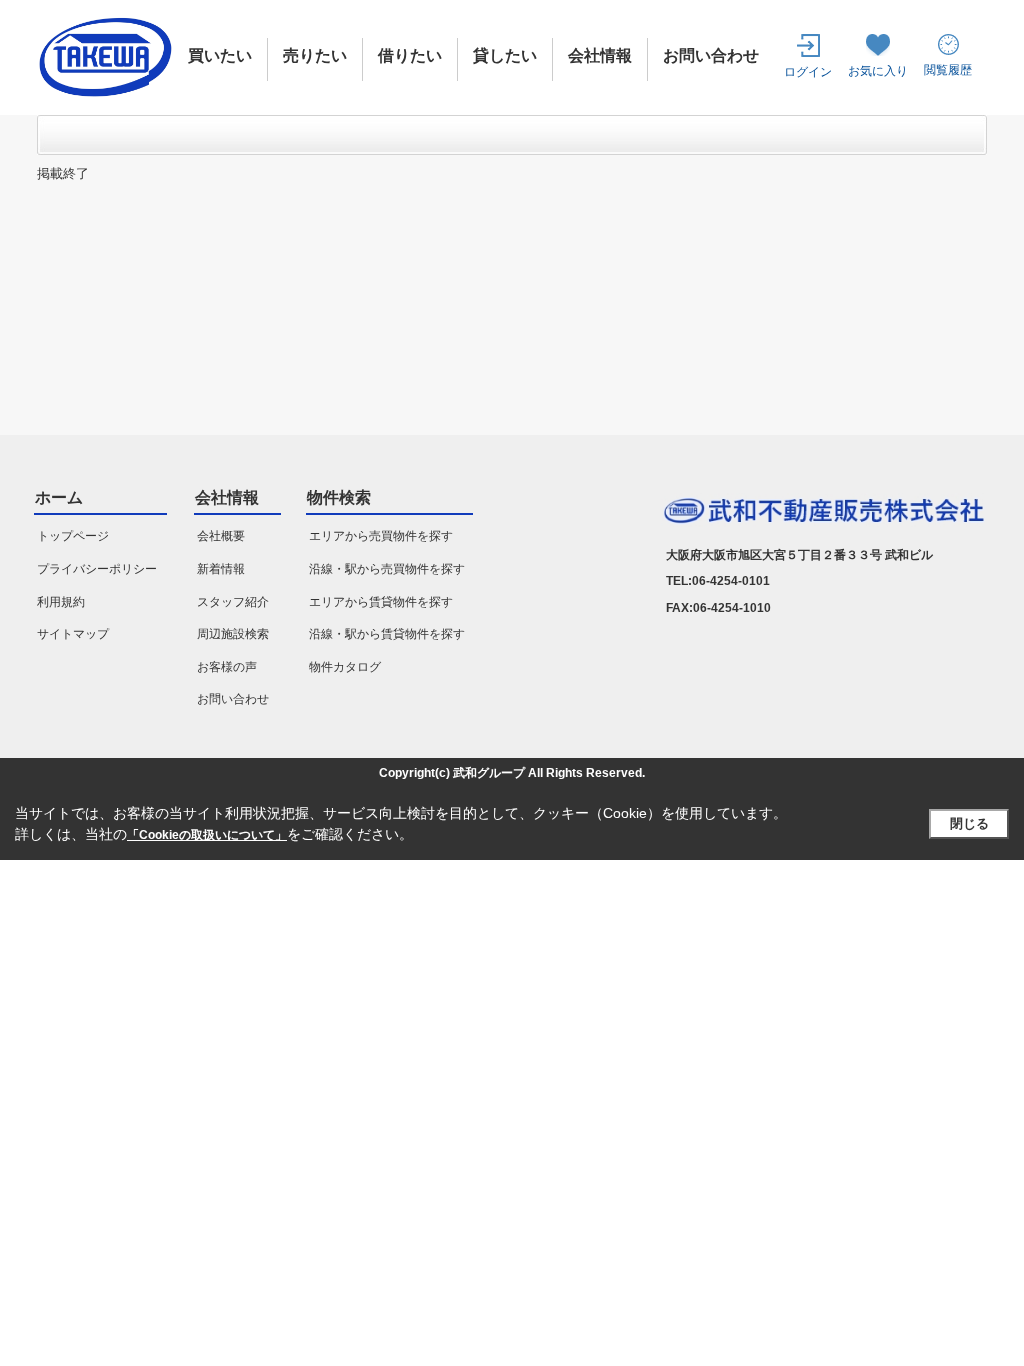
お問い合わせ (711, 55)
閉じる (969, 823)
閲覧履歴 (948, 70)
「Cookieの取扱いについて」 (207, 835)
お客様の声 (227, 667)
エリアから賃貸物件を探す (381, 602)
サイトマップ (73, 634)
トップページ (73, 536)
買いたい (220, 55)
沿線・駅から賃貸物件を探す (387, 634)
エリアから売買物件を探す (381, 536)
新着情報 (221, 569)
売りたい (315, 55)
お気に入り (878, 71)
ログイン (808, 72)
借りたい (410, 55)
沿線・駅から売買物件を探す (387, 569)
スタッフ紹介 (233, 602)
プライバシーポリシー (97, 569)
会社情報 (600, 55)
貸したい (505, 55)
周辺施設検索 (233, 634)
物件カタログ (345, 667)
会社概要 (221, 536)
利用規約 (61, 602)
